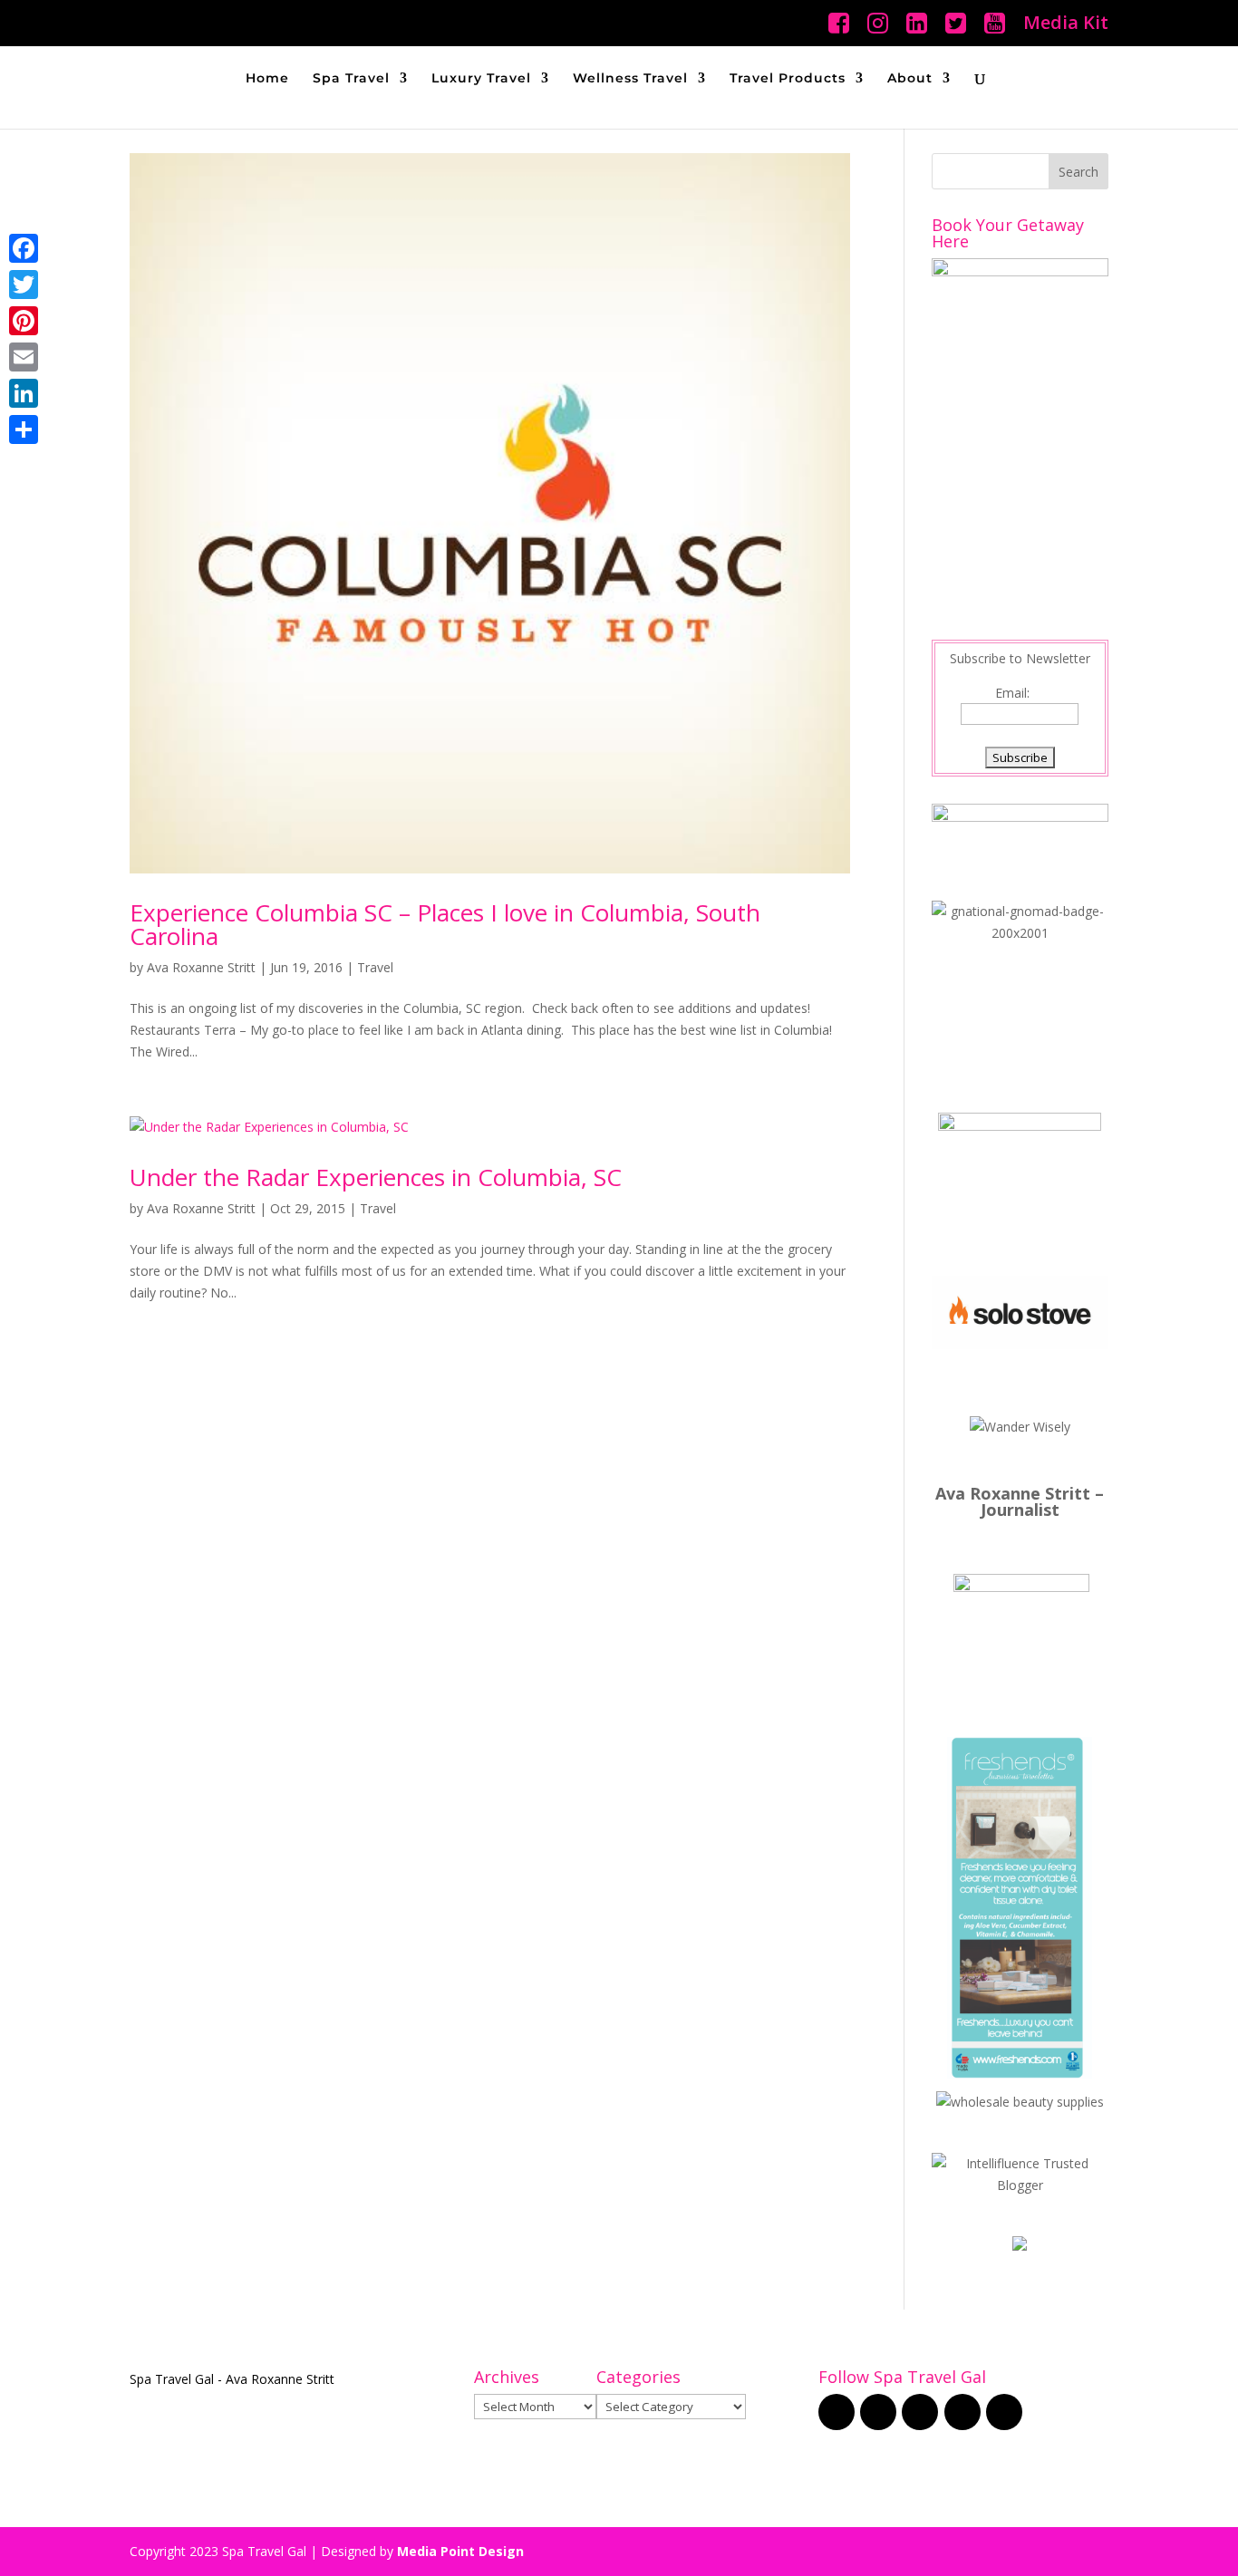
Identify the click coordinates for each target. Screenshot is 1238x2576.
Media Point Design (460, 2551)
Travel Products (788, 79)
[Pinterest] (24, 321)
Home (267, 79)
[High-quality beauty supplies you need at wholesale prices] (1020, 2102)
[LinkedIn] (24, 393)
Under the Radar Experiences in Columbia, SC (376, 1177)
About (910, 79)
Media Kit (1066, 24)
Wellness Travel (630, 79)
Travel (375, 967)
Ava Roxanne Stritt (201, 967)
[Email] (24, 357)
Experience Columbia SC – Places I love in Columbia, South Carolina (445, 924)
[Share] (24, 429)
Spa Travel (351, 79)
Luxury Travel (481, 79)
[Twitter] (24, 285)
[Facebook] (24, 248)
